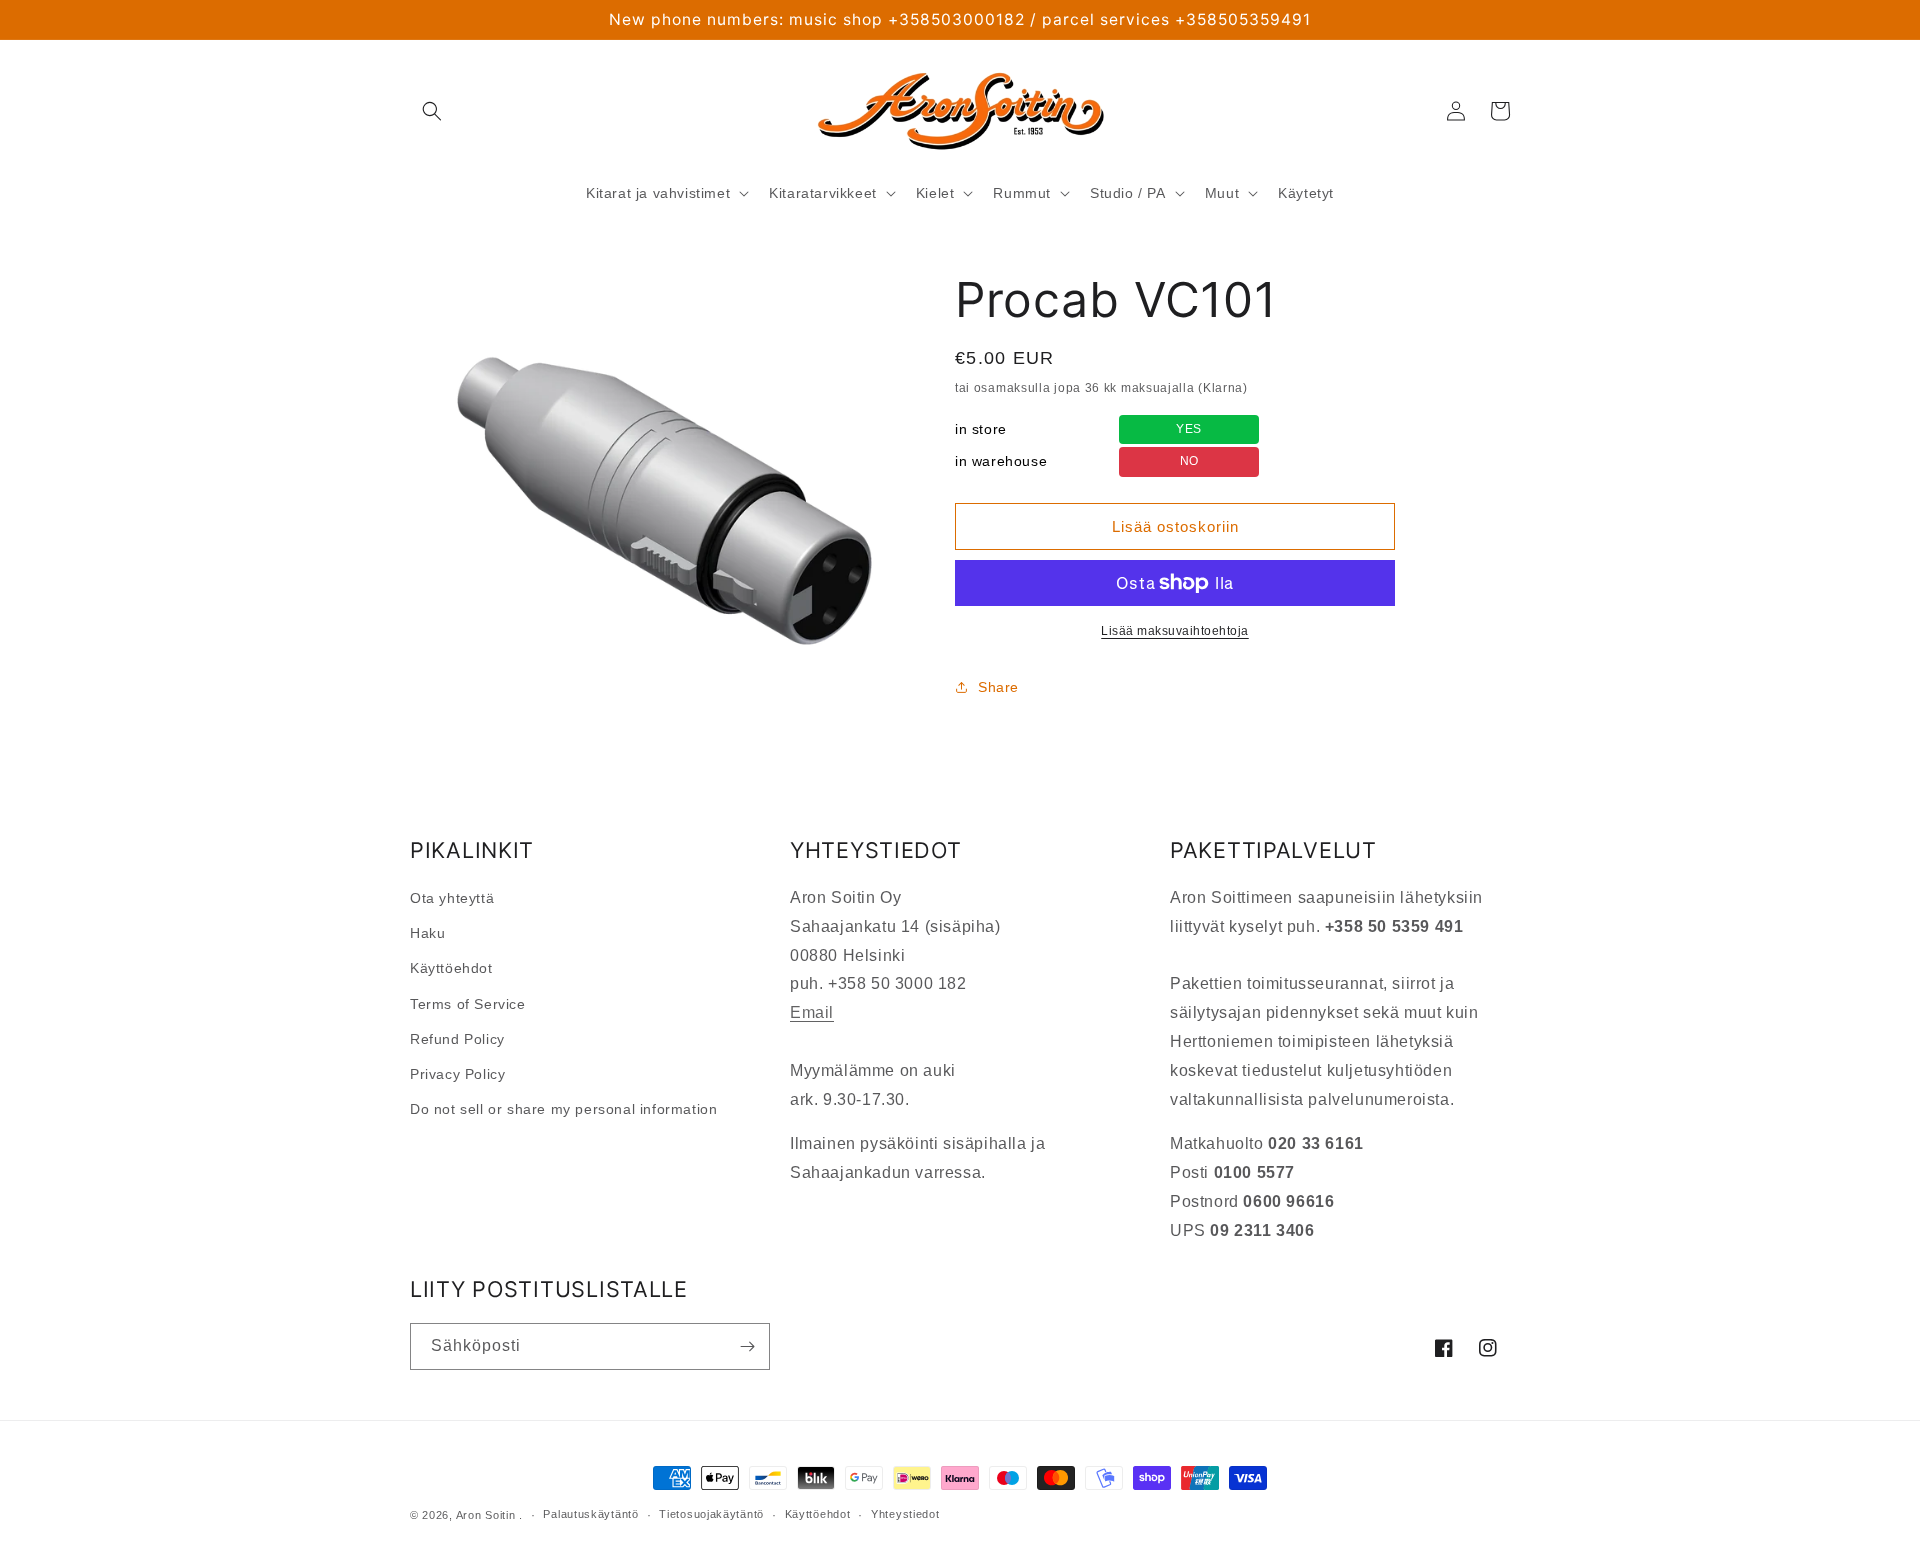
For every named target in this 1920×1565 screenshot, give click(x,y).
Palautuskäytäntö (590, 1514)
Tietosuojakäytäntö (711, 1514)
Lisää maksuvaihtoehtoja (1175, 631)
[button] (432, 111)
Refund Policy (457, 1039)
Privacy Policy (457, 1074)
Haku (427, 933)
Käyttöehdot (451, 968)
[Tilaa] (747, 1346)
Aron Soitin (486, 1515)
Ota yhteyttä (452, 898)
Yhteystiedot (905, 1514)
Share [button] (998, 687)
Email (812, 1012)
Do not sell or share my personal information (563, 1109)
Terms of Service (468, 1004)
